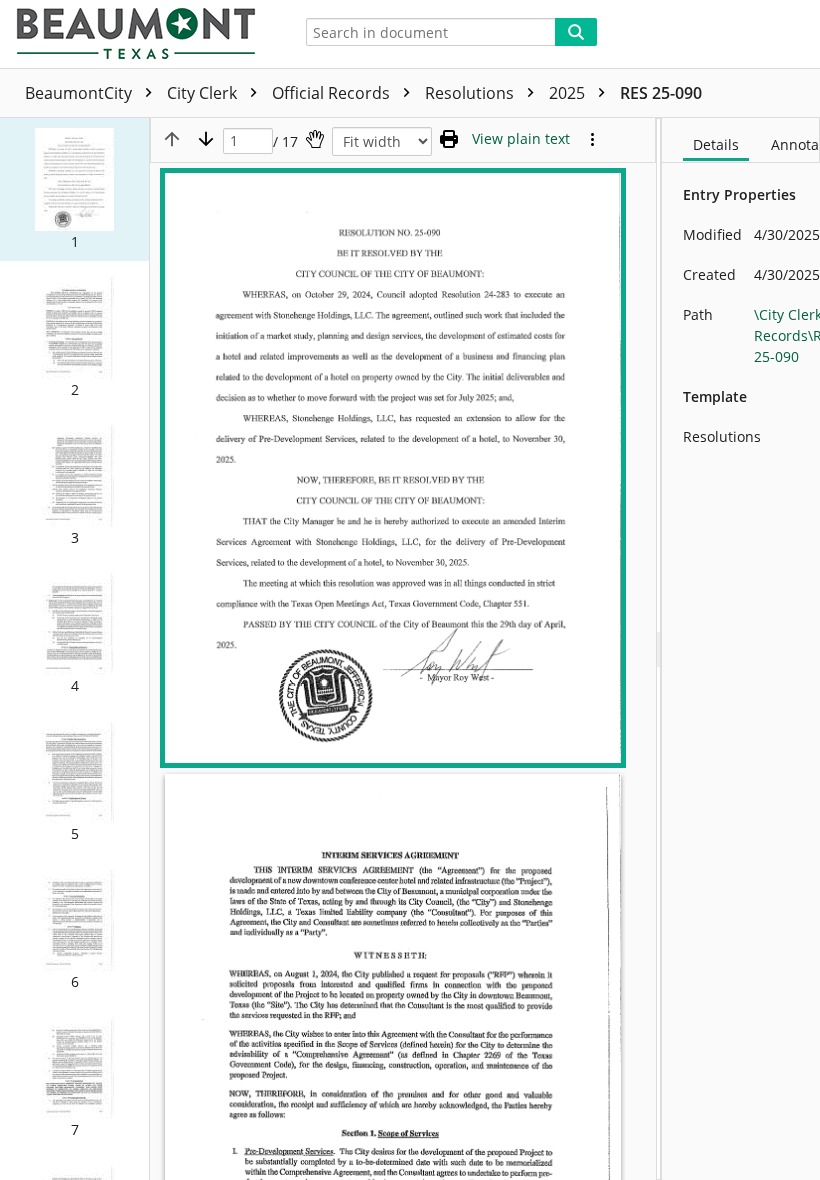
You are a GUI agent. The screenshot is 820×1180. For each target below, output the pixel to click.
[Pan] (315, 139)
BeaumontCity (80, 93)
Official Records (333, 93)
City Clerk (204, 93)
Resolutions (471, 93)
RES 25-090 (661, 93)
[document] (741, 649)
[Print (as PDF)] (449, 139)
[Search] (576, 32)
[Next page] (206, 139)
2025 (569, 93)
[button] (74, 189)
